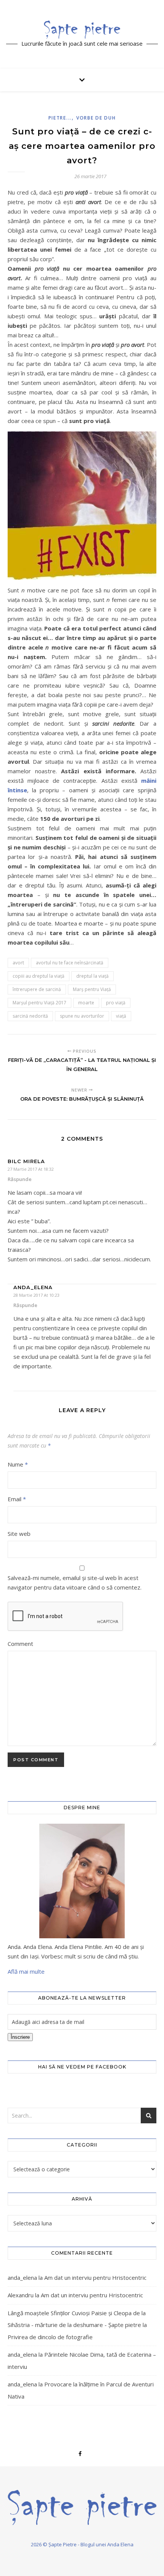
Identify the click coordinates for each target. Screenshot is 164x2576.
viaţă (121, 1016)
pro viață (116, 1003)
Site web (19, 1534)
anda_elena (22, 2278)
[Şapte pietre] (82, 29)
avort (18, 963)
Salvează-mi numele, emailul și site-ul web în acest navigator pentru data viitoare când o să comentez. (75, 1582)
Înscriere (20, 2037)
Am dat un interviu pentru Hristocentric (95, 2278)
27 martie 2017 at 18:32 (31, 1169)
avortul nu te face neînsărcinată (70, 963)
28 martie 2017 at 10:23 (36, 1295)
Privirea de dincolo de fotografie (50, 2337)
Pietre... (60, 118)
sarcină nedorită (30, 1016)
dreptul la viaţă (92, 976)
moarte (86, 1003)
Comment (20, 1644)
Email (17, 1499)
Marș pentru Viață (92, 989)
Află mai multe (26, 1971)
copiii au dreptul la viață (39, 976)
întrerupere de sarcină (37, 989)
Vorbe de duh (96, 118)
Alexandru (21, 2295)
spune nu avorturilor (82, 1016)
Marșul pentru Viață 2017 (39, 1003)
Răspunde (20, 1179)
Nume (18, 1464)
